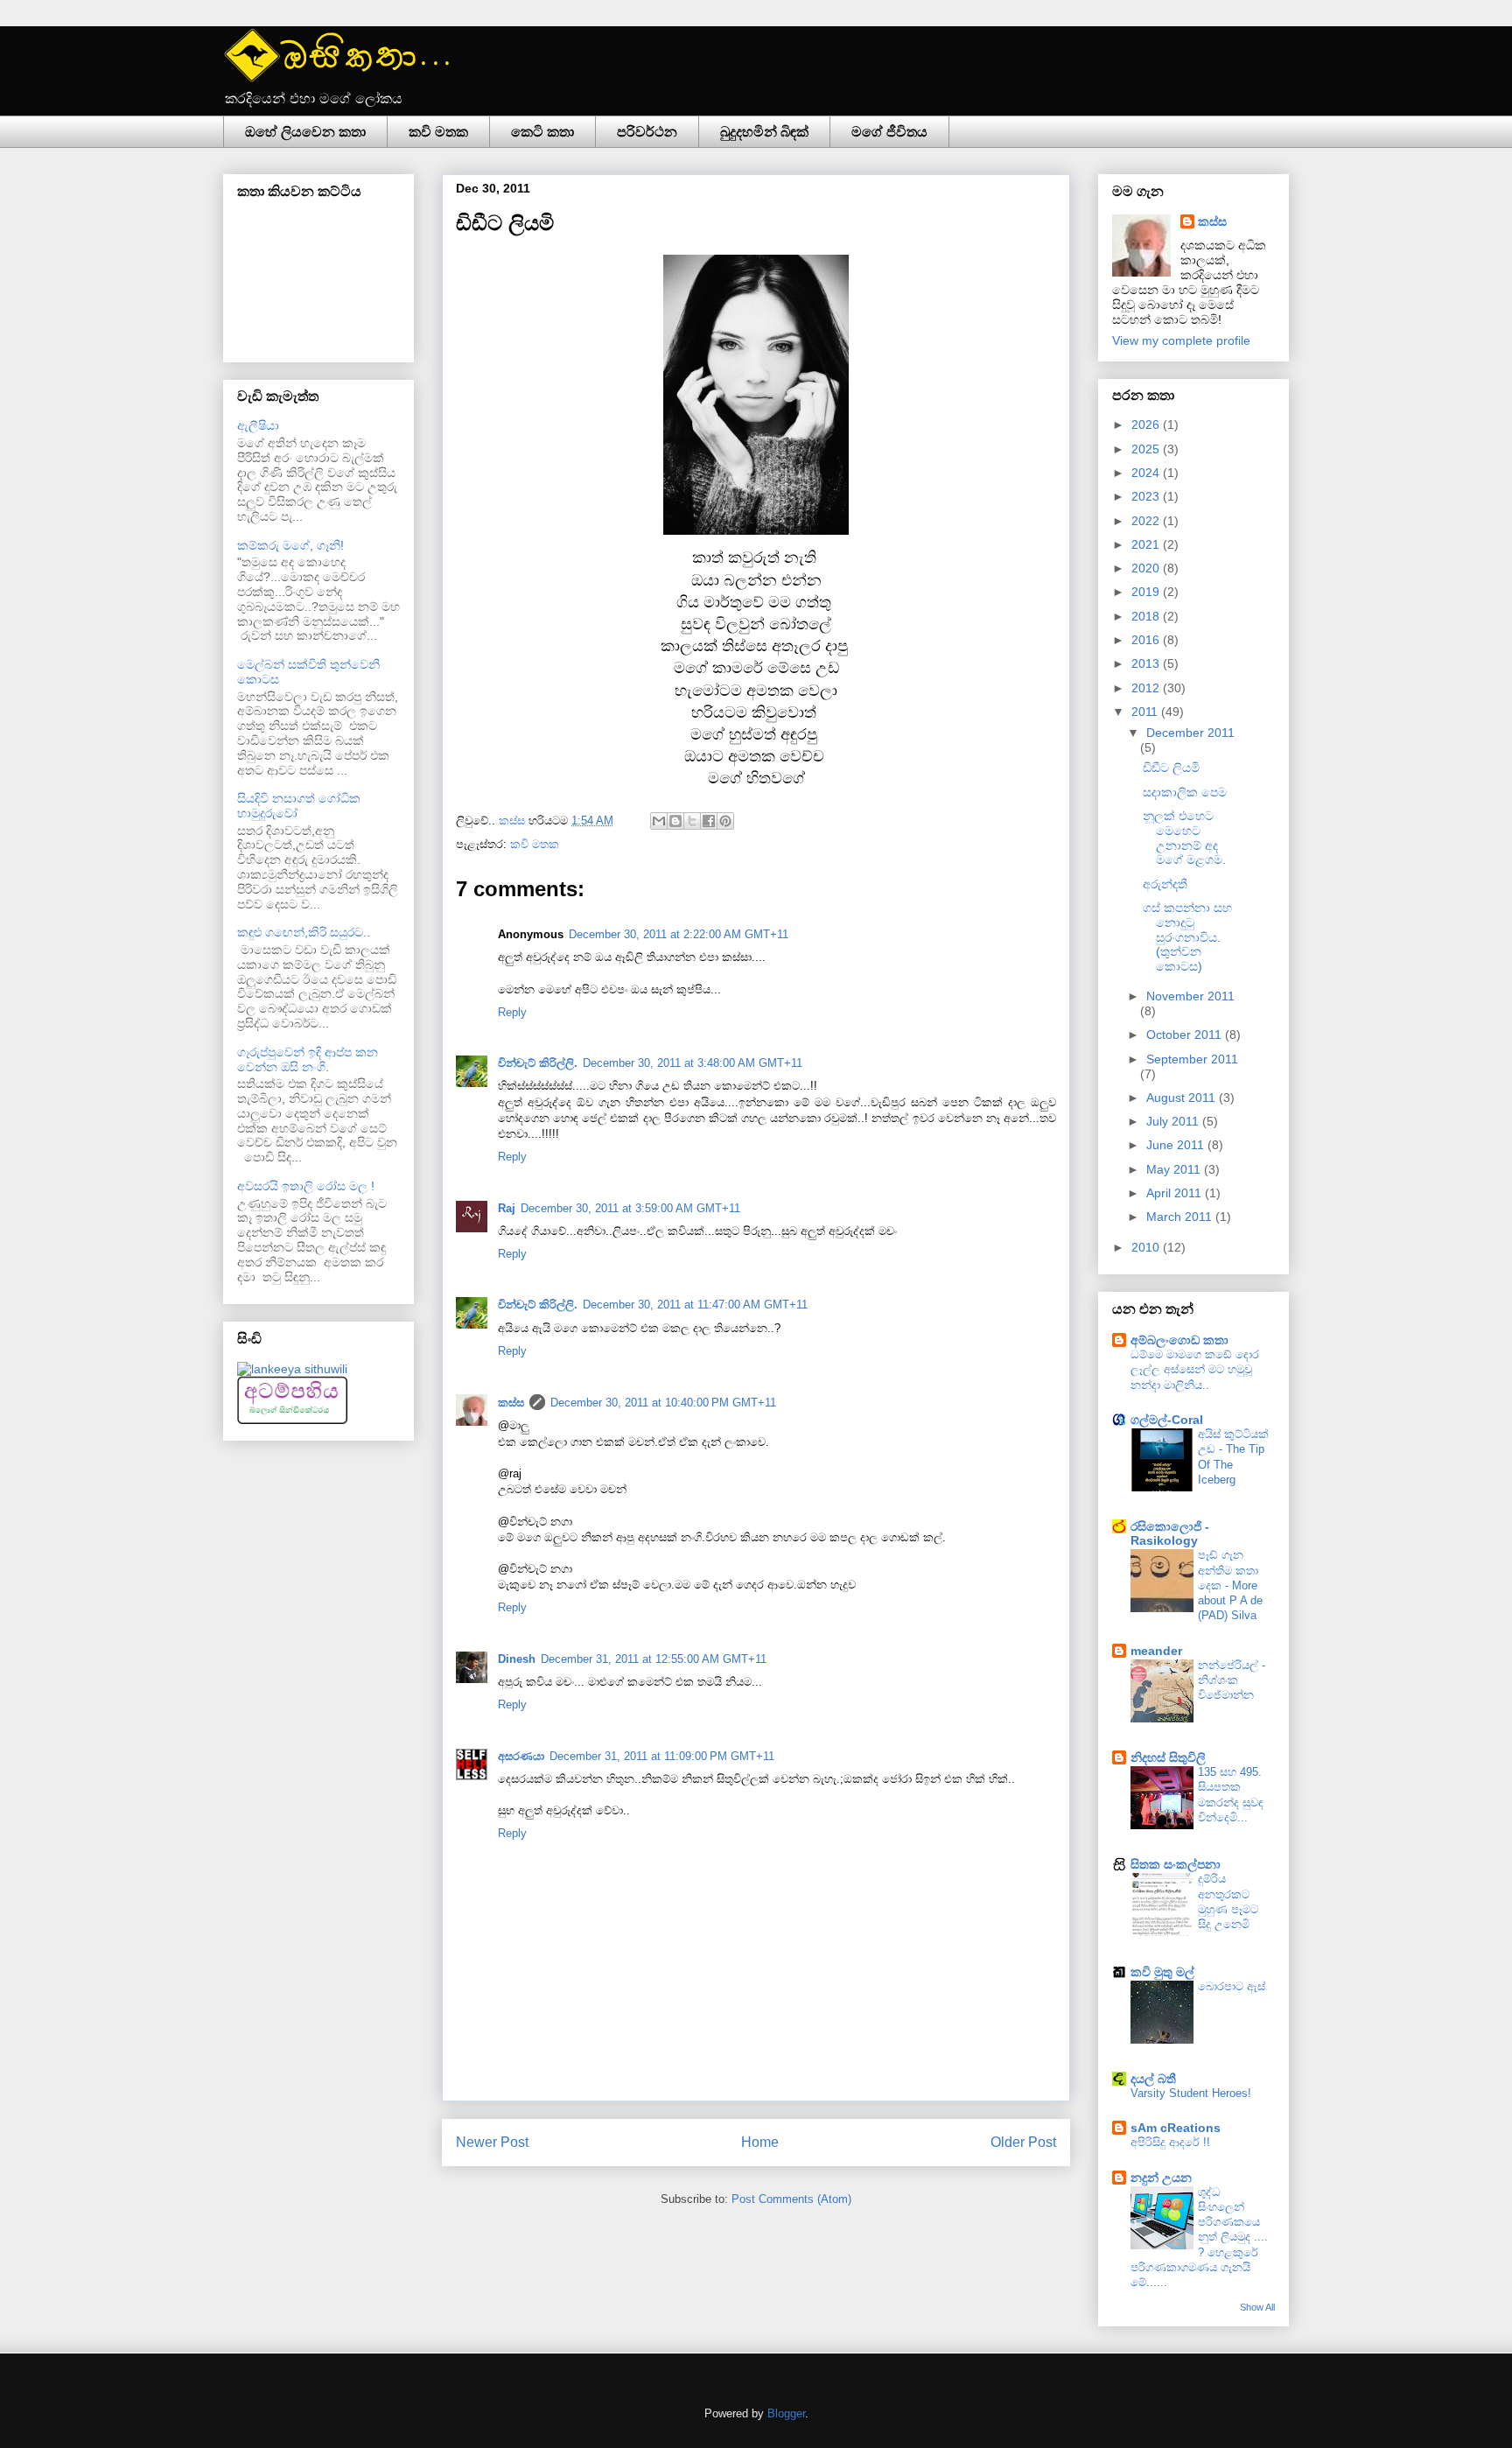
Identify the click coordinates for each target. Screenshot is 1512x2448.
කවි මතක (438, 132)
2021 (1147, 544)
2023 (1147, 496)
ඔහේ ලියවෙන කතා (305, 132)
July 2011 (1174, 1121)
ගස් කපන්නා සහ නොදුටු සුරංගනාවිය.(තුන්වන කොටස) (1187, 937)
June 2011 (1177, 1145)
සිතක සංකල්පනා (1176, 1864)
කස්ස (514, 821)
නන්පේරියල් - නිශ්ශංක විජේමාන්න (1232, 1680)
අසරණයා (521, 1756)
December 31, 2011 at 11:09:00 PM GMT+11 (662, 1756)
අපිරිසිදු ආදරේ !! (1170, 2142)
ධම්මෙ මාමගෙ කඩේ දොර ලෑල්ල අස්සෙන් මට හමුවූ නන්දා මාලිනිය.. (1195, 1370)
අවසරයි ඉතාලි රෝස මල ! (306, 1186)
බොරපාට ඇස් (1232, 1986)
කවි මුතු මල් (1162, 1972)
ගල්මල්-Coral (1167, 1420)
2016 (1147, 640)
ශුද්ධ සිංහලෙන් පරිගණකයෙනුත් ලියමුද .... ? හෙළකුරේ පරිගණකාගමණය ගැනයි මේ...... (1199, 2238)
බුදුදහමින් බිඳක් (764, 132)
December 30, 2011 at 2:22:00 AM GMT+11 (679, 934)
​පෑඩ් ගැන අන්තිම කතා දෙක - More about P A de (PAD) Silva (1230, 1585)
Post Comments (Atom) (791, 2199)
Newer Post (492, 2142)
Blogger (786, 2413)
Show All (1257, 2307)
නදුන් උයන (1161, 2178)
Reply (512, 1012)
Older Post (1023, 2142)
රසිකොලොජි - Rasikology (1170, 1533)
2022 (1147, 521)
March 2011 (1181, 1217)
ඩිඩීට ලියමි (1171, 768)
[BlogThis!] (675, 821)
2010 (1147, 1247)
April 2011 (1176, 1193)
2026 (1147, 424)
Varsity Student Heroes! (1191, 2093)
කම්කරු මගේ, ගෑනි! (290, 545)
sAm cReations (1176, 2128)
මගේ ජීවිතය (889, 132)
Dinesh (517, 1659)
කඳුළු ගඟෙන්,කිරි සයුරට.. (304, 932)
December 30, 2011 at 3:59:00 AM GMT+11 (630, 1208)
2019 (1147, 592)
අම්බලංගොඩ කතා (1179, 1340)
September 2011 (1192, 1059)
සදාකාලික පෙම (1185, 792)
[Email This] (659, 821)
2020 (1147, 568)
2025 (1147, 449)
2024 (1147, 473)
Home (760, 2142)
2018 (1147, 616)
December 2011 (1190, 733)
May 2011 (1175, 1169)
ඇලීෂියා (258, 425)
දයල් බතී (1153, 2079)
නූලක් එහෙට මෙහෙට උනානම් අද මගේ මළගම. (1184, 838)
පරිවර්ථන (647, 132)
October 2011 (1186, 1035)
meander (1156, 1651)
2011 (1146, 712)
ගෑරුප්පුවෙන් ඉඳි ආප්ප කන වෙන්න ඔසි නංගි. (308, 1059)
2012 (1147, 688)
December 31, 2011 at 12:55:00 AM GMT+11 (654, 1659)
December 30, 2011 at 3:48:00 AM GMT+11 (693, 1063)
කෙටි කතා (542, 132)
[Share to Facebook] (709, 821)
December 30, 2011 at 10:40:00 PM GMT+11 (663, 1403)
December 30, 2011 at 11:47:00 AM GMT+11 (695, 1305)
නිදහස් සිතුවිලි (1168, 1757)
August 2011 (1183, 1098)
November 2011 (1190, 996)
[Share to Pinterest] (725, 821)
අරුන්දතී (1165, 884)
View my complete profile (1181, 340)
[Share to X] (692, 821)
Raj (507, 1208)
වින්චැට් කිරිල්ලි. (538, 1063)
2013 (1147, 663)
